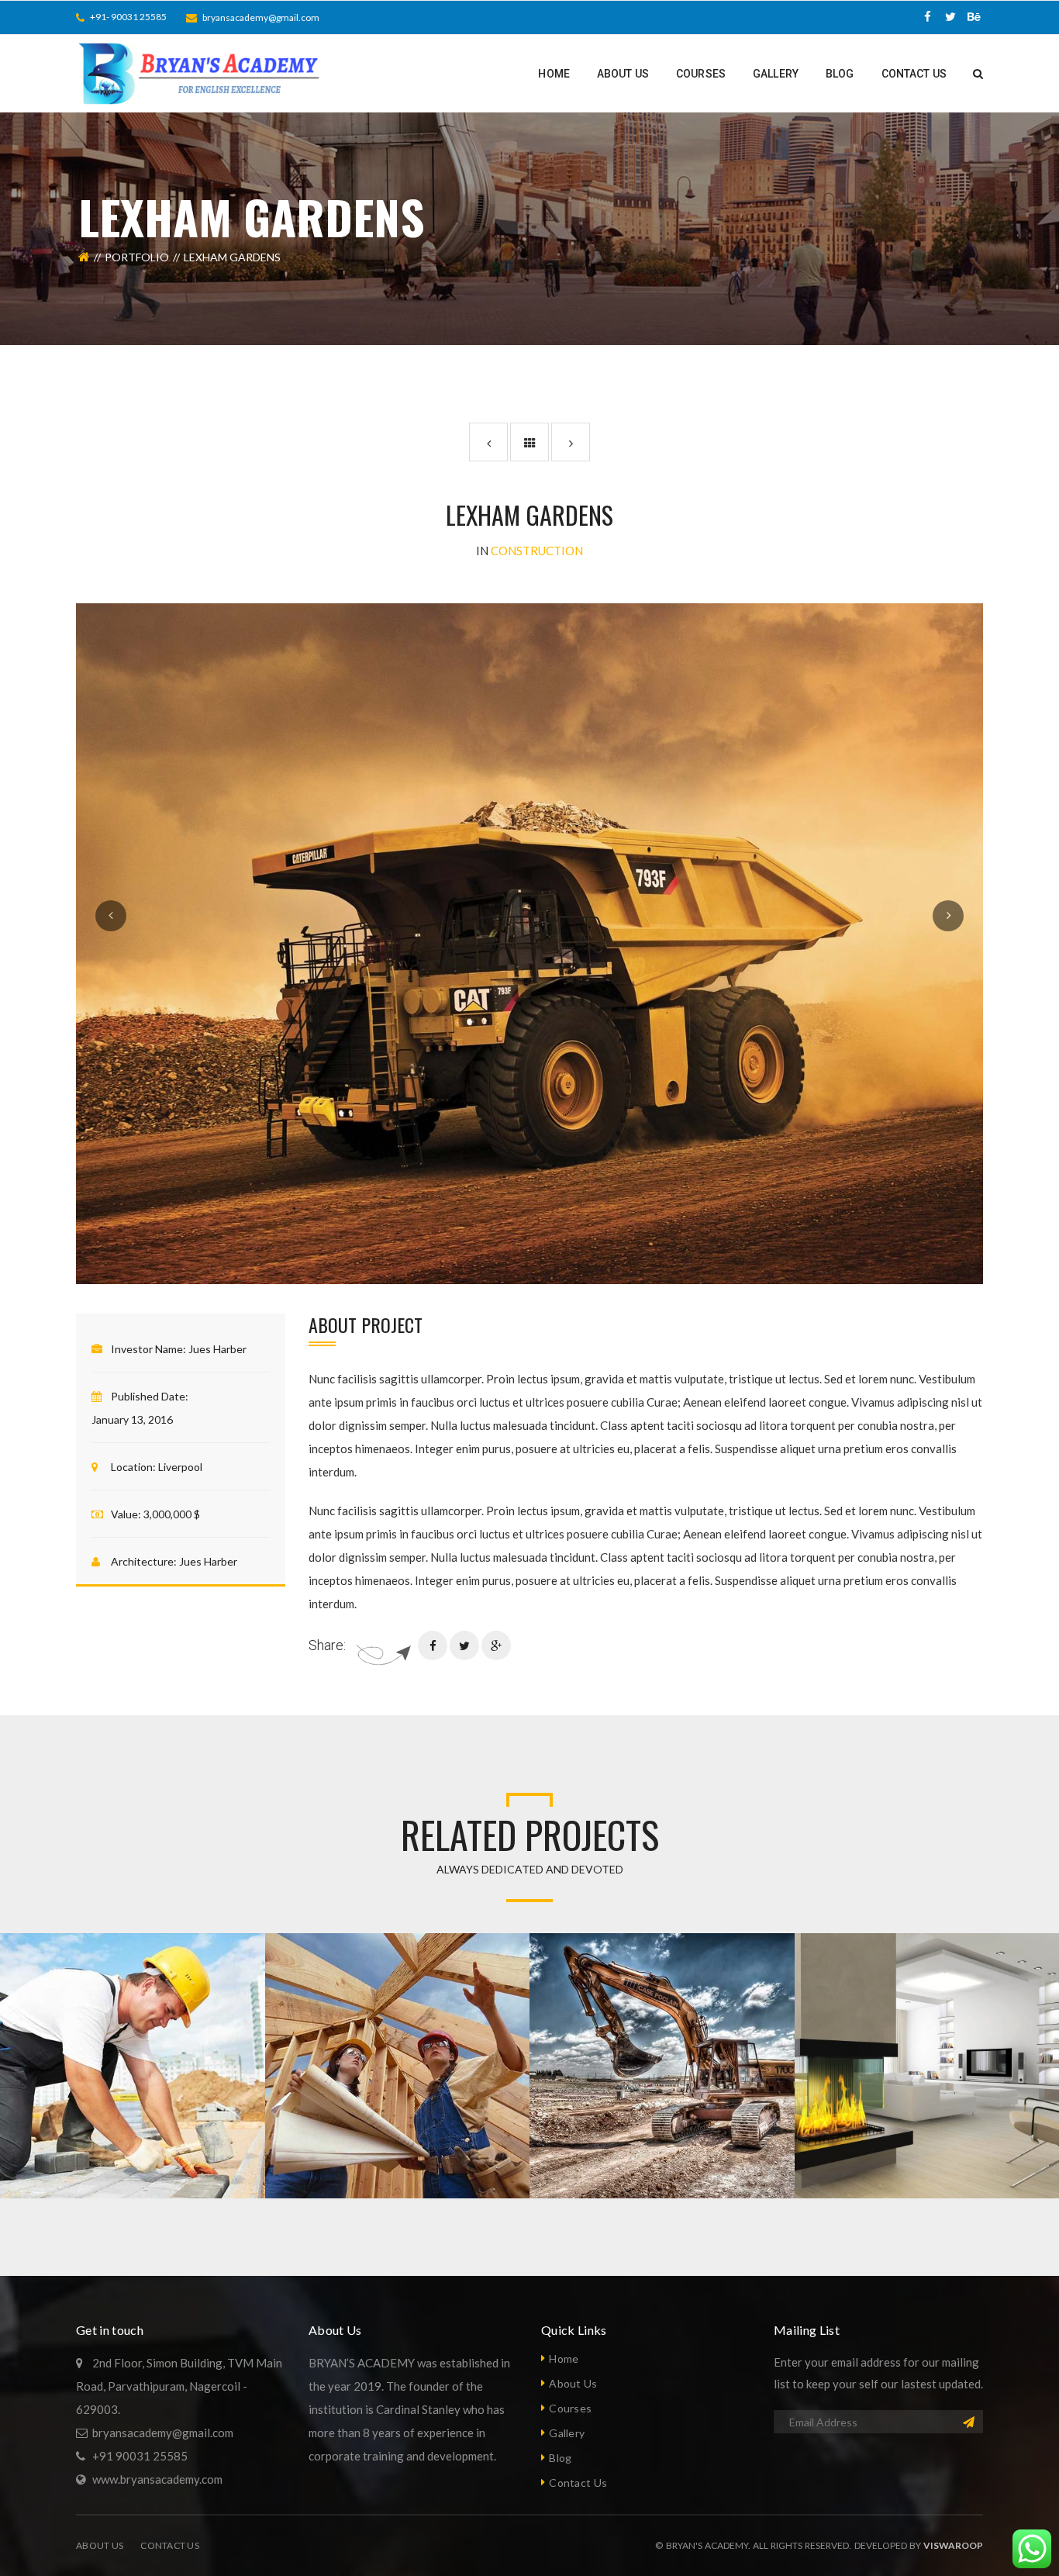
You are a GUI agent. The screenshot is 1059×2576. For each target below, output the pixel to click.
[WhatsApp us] (1032, 2549)
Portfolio (137, 257)
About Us (573, 2383)
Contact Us (578, 2483)
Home (564, 2358)
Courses (570, 2408)
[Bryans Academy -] (202, 72)
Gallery (567, 2433)
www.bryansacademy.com (157, 2479)
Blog (560, 2458)
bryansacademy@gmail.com (261, 17)
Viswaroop (953, 2545)
